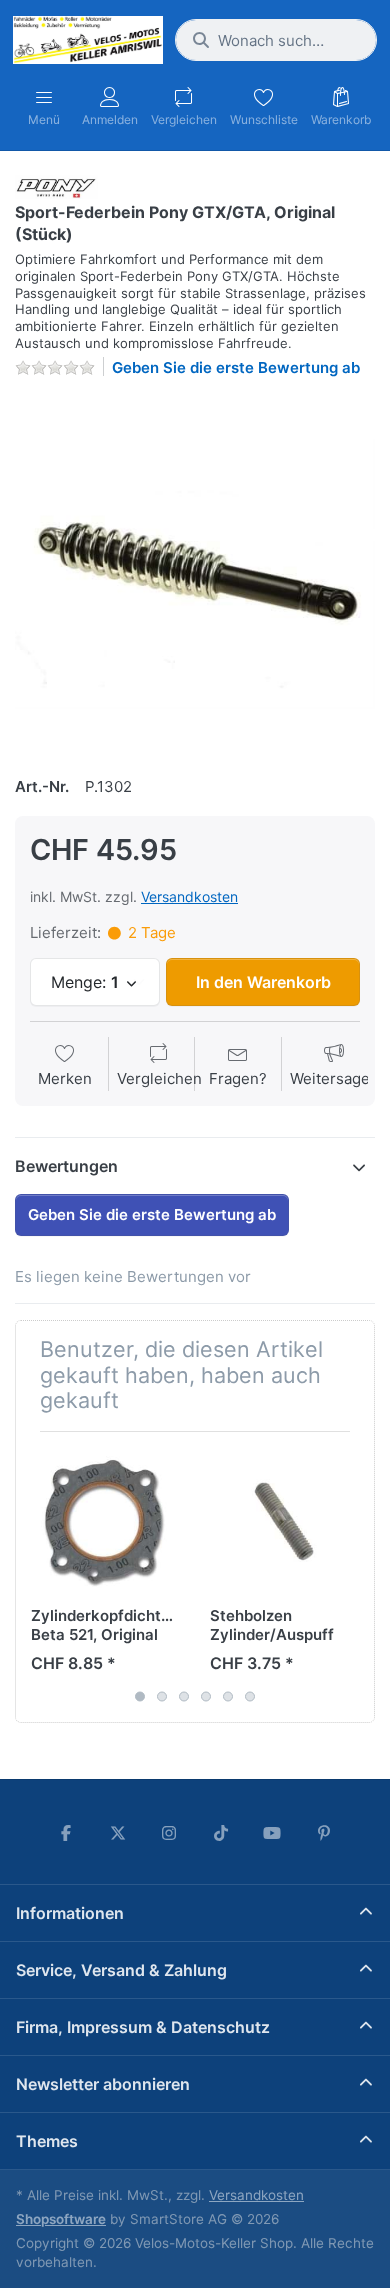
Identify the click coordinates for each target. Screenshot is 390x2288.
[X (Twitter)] (118, 1833)
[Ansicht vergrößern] (195, 574)
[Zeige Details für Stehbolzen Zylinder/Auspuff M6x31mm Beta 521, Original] (284, 1521)
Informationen (70, 1913)
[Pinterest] (324, 1833)
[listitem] (195, 574)
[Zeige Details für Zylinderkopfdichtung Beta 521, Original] (105, 1521)
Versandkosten (189, 896)
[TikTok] (221, 1833)
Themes (47, 2141)
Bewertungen (66, 1166)
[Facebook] (66, 1833)
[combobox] (276, 40)
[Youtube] (273, 1833)
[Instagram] (169, 1833)
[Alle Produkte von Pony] (56, 185)
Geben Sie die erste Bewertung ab (236, 367)
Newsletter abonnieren (103, 2084)
